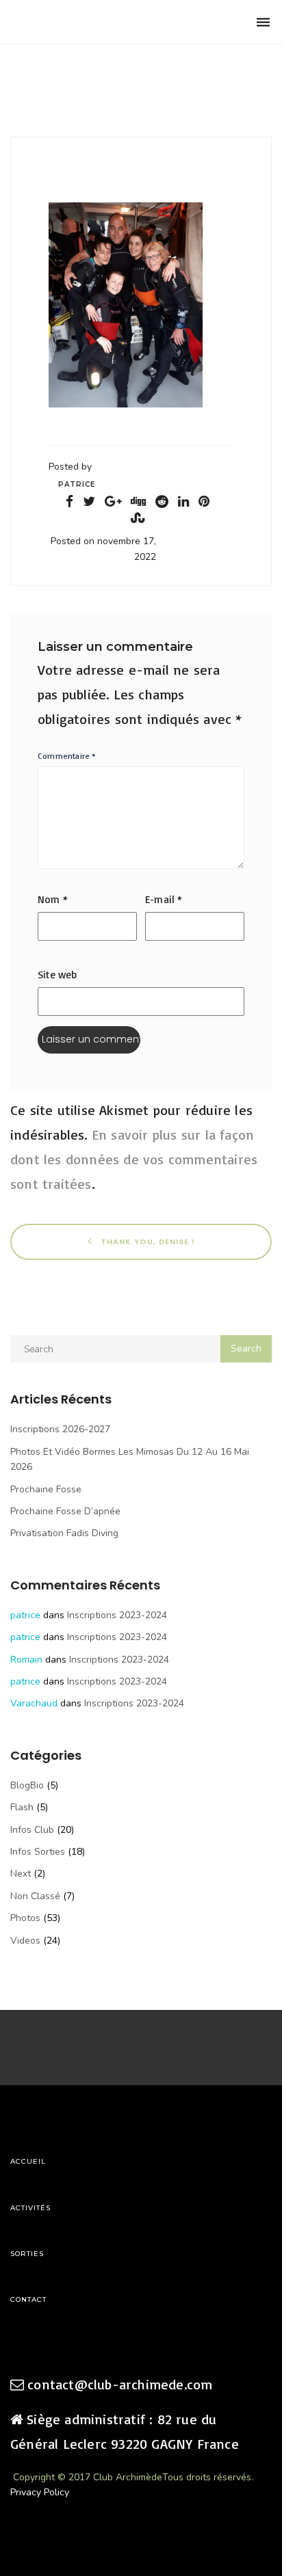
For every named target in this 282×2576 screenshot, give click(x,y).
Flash (22, 1807)
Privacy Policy (40, 2492)
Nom (53, 899)
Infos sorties (38, 1852)
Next (21, 1874)
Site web (57, 975)
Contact (28, 2299)
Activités (30, 2208)
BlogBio (27, 1785)
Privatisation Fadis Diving (64, 1533)
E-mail (164, 899)
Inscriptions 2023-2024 (117, 1615)
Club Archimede (80, 22)
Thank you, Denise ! (146, 1242)
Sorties (27, 2254)
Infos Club (32, 1830)
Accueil (28, 2161)
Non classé (35, 1896)
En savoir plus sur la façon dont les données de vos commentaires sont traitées (134, 1159)
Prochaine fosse (46, 1489)
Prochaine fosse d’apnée (65, 1511)
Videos (25, 1941)
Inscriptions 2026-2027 (60, 1429)
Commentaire (67, 756)
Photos (25, 1918)
